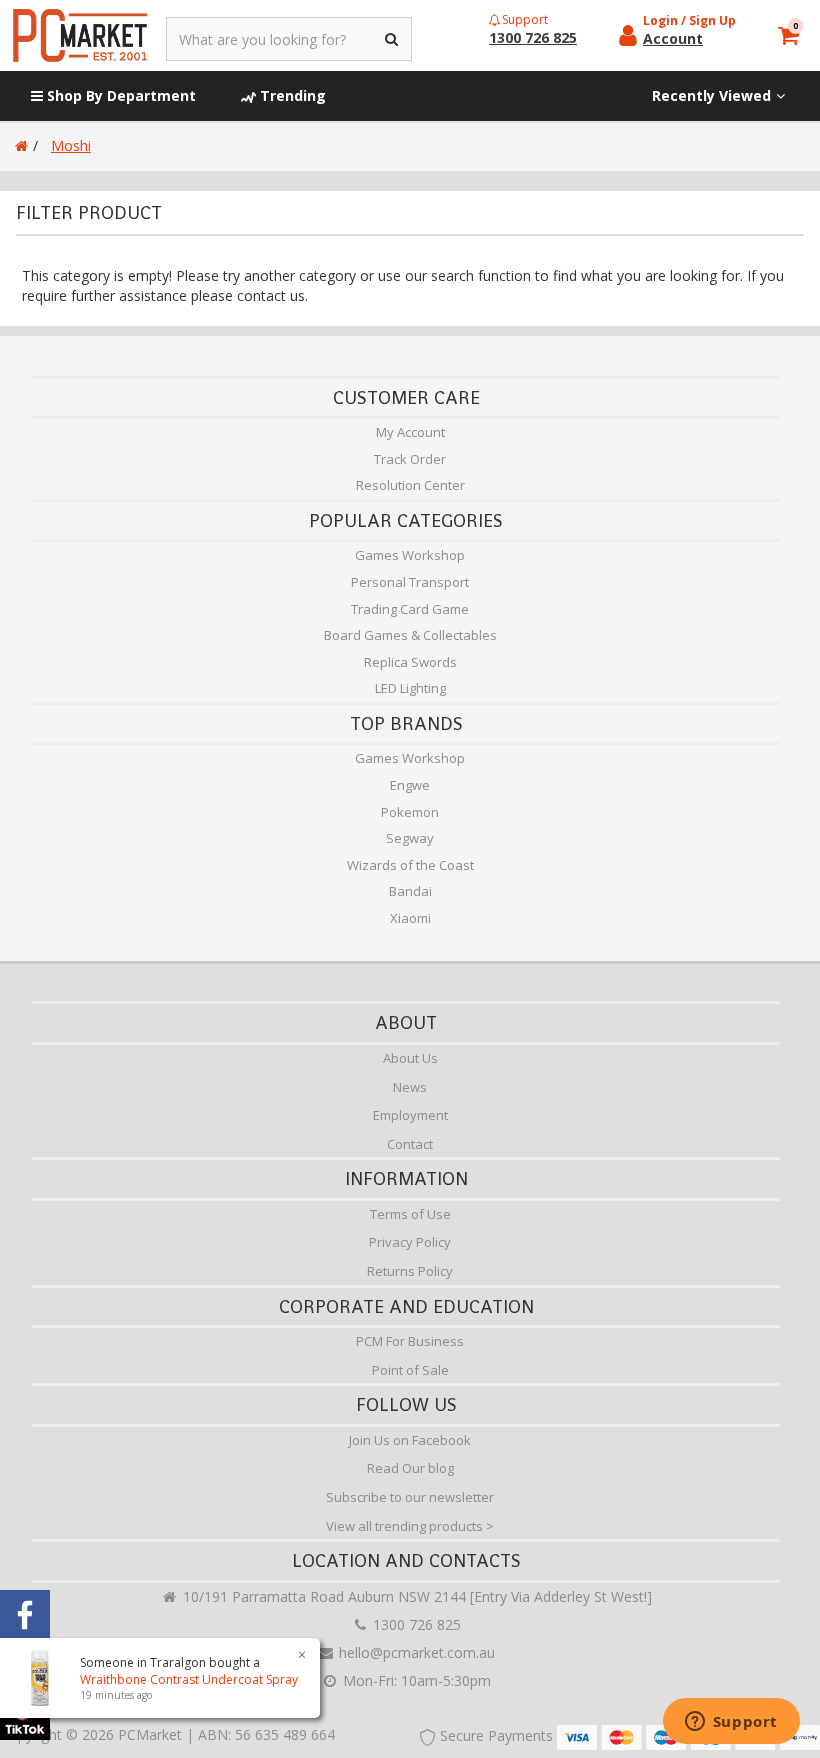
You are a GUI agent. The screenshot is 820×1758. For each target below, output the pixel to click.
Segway (410, 838)
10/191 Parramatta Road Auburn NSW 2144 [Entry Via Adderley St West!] (415, 1596)
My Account (410, 432)
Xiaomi (410, 918)
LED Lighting (410, 688)
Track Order (410, 459)
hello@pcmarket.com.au (415, 1652)
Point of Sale (410, 1370)
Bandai (410, 891)
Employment (410, 1115)
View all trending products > (410, 1526)
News (410, 1087)
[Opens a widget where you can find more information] (731, 1723)
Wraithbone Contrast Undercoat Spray (189, 1679)
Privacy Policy (410, 1242)
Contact (410, 1144)
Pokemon (410, 812)
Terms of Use (410, 1214)
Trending (291, 95)
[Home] (21, 145)
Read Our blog (410, 1468)
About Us (410, 1058)
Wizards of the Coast (410, 865)
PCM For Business (410, 1341)
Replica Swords (410, 662)
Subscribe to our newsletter (410, 1497)
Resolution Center (410, 485)
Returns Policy (410, 1271)
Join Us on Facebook (410, 1440)
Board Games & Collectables (410, 635)
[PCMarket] (80, 35)
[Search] (392, 39)
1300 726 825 (415, 1624)
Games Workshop (410, 555)
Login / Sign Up (689, 20)
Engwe (410, 785)
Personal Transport (410, 582)
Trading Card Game (410, 609)
